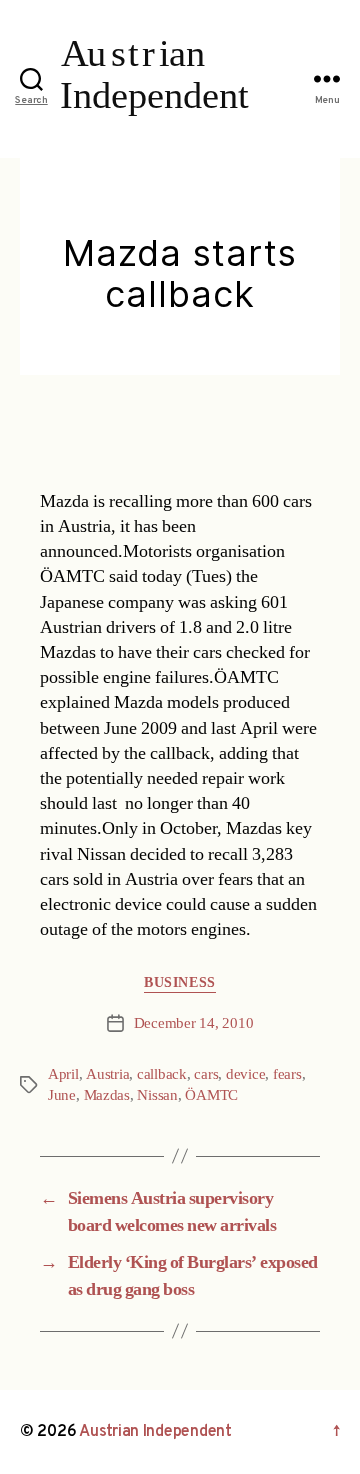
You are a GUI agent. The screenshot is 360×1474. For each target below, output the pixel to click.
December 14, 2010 (194, 1023)
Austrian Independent (155, 1432)
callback (162, 1074)
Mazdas (107, 1095)
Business (179, 982)
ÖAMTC (211, 1095)
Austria (107, 1074)
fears (287, 1074)
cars (206, 1074)
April (63, 1074)
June (62, 1095)
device (245, 1074)
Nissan (157, 1095)
